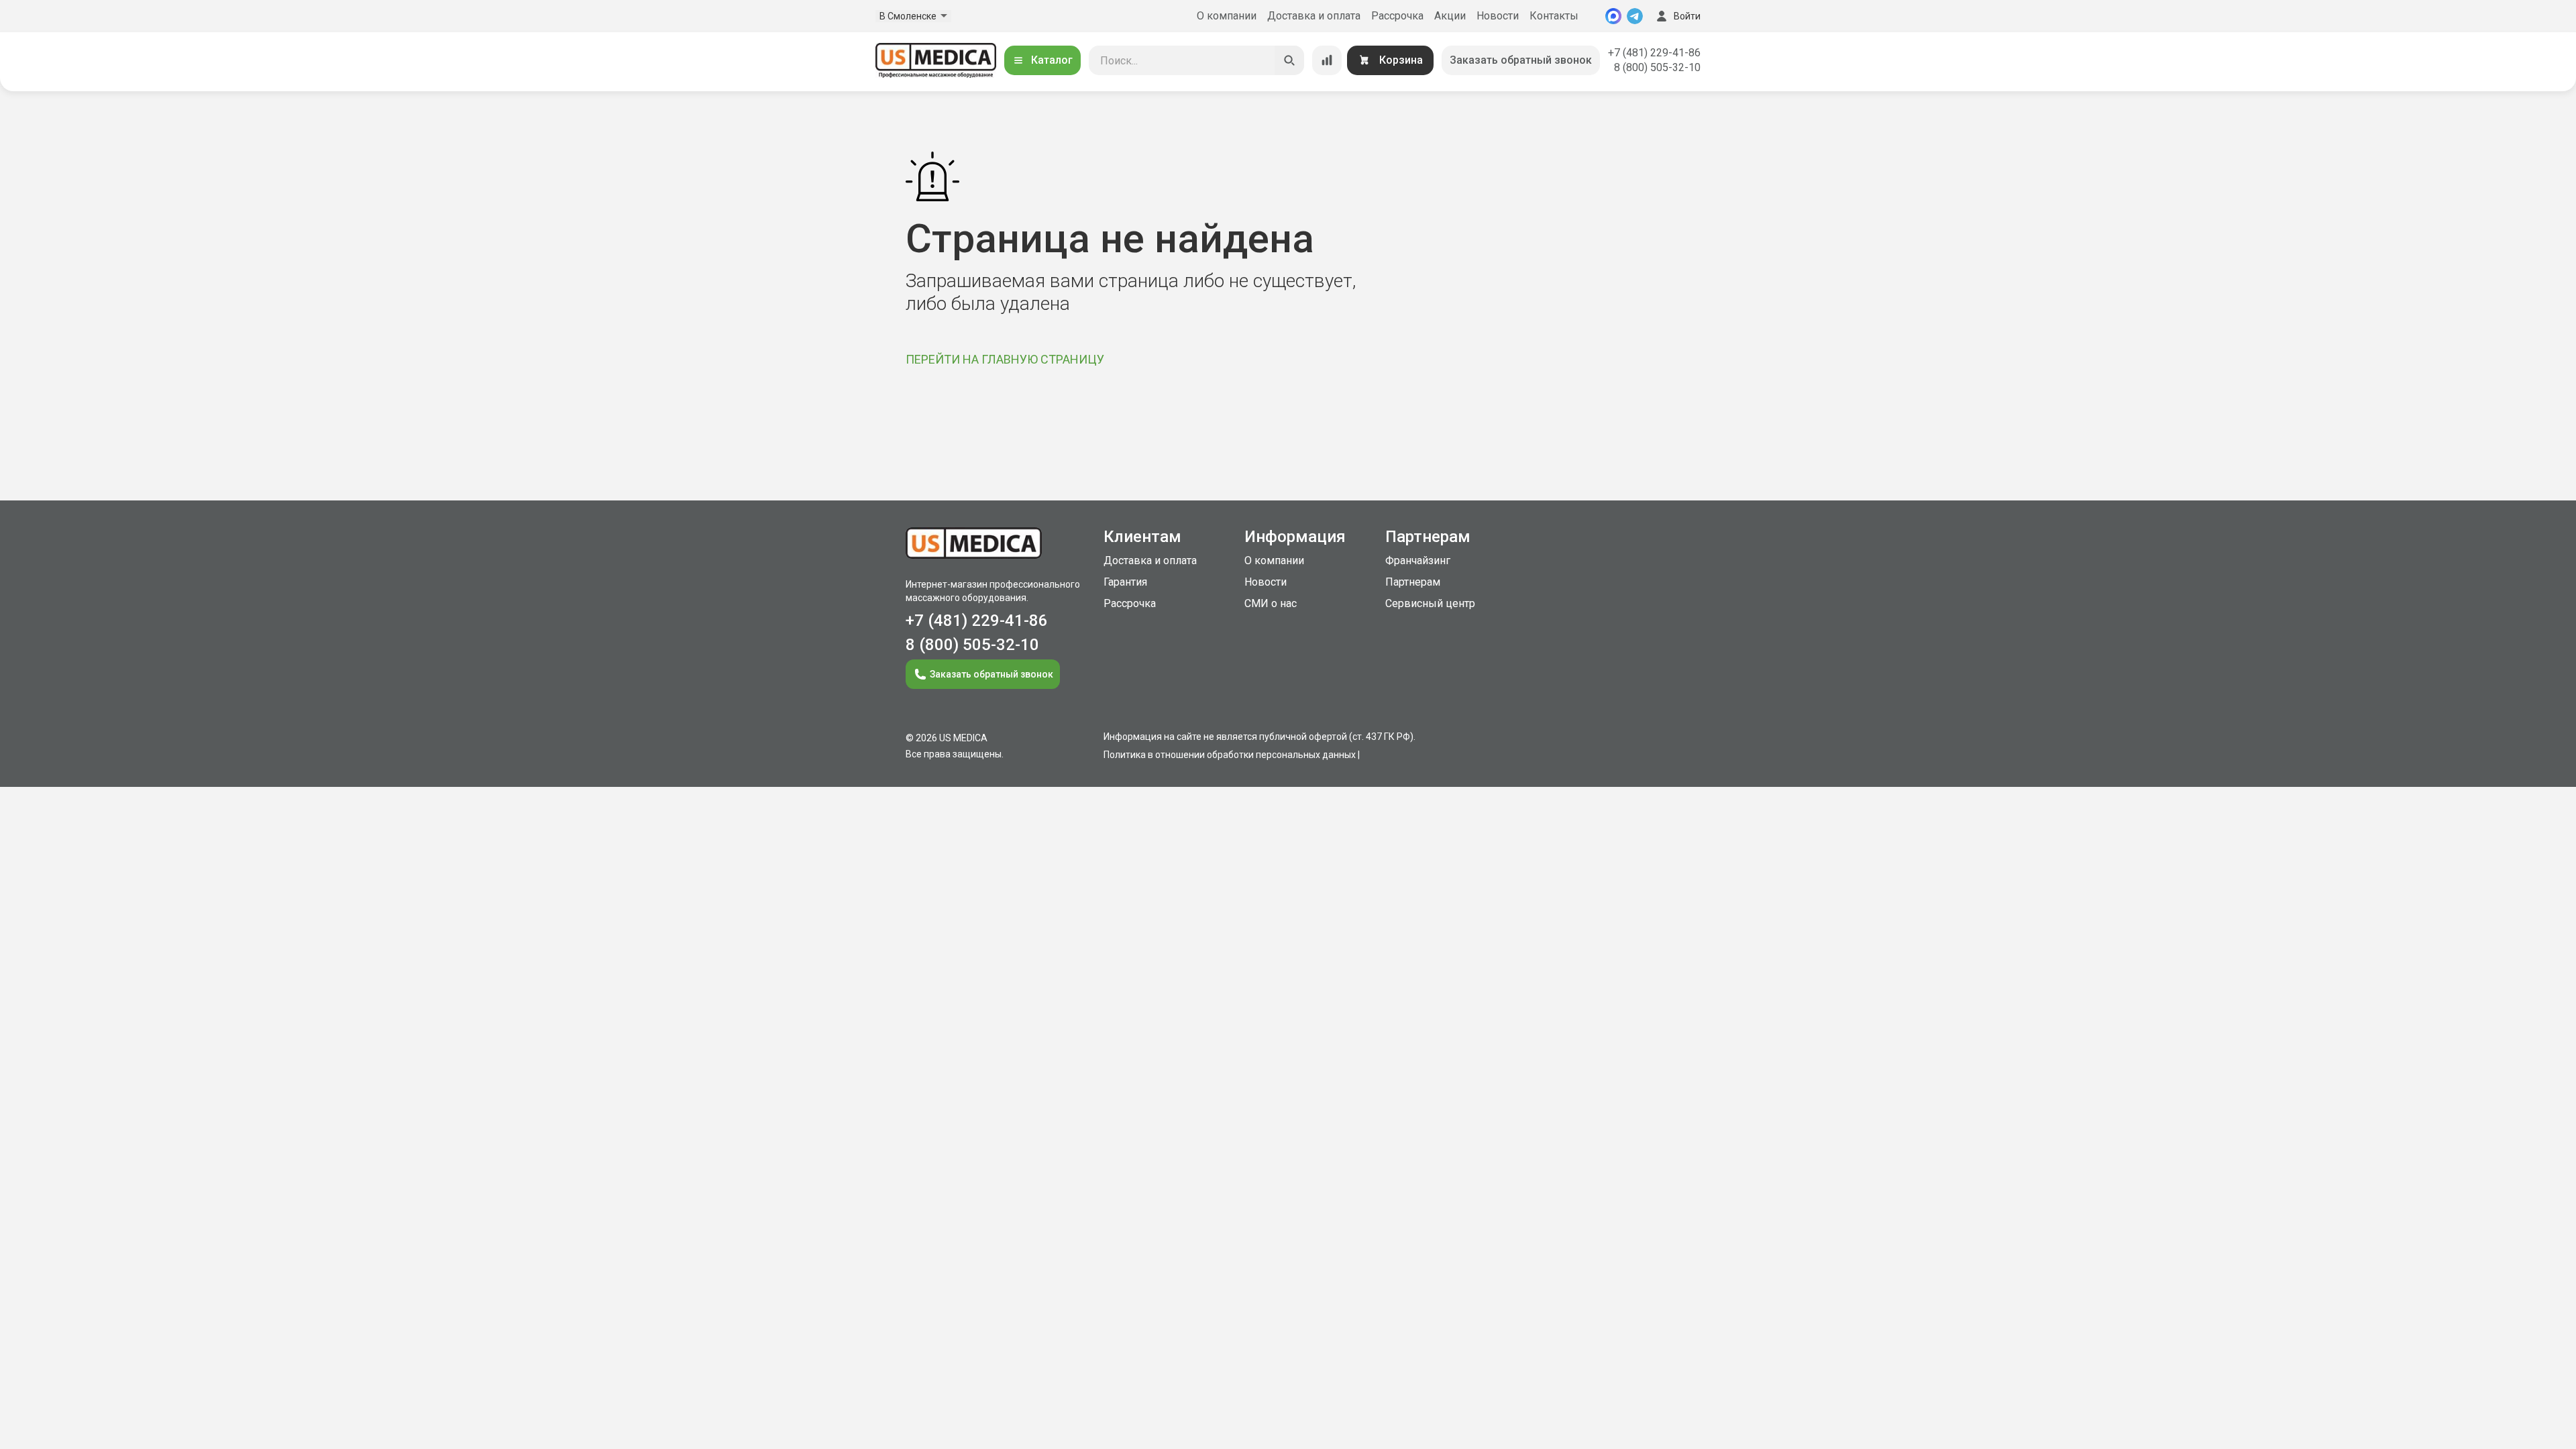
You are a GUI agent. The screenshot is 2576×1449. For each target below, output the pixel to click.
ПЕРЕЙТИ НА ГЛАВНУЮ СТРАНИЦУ (1005, 359)
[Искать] (1289, 60)
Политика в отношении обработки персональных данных (1230, 755)
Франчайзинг (1418, 560)
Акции (1450, 16)
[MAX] (1613, 16)
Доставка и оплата (1314, 16)
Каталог (1052, 60)
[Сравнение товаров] (1327, 60)
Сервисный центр (1430, 603)
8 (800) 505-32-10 (1657, 67)
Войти (1687, 16)
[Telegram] (1635, 16)
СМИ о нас (1271, 603)
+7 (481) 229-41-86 (1654, 53)
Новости (1498, 16)
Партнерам (1413, 582)
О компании (1227, 16)
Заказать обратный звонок (1521, 60)
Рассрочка (1397, 16)
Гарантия (1125, 582)
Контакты (1554, 16)
